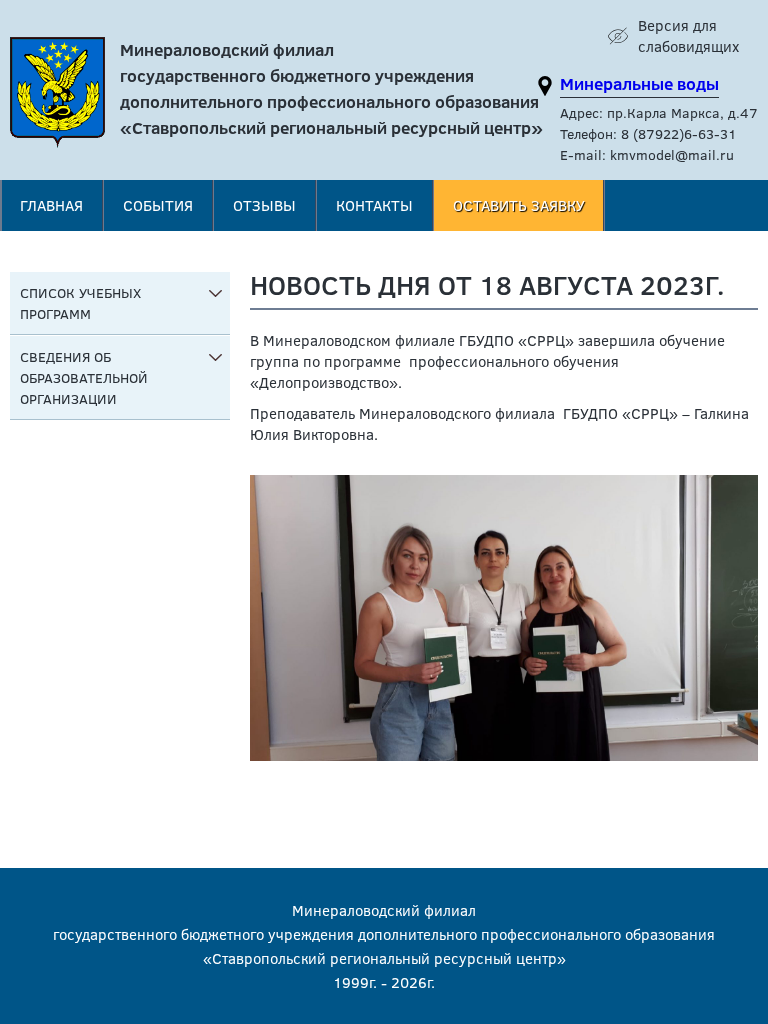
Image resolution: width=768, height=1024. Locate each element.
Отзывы (264, 205)
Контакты (374, 205)
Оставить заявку (519, 205)
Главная (51, 205)
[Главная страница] (57, 97)
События (158, 205)
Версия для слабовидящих (688, 35)
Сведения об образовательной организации (84, 377)
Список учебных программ (80, 303)
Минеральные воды (639, 83)
